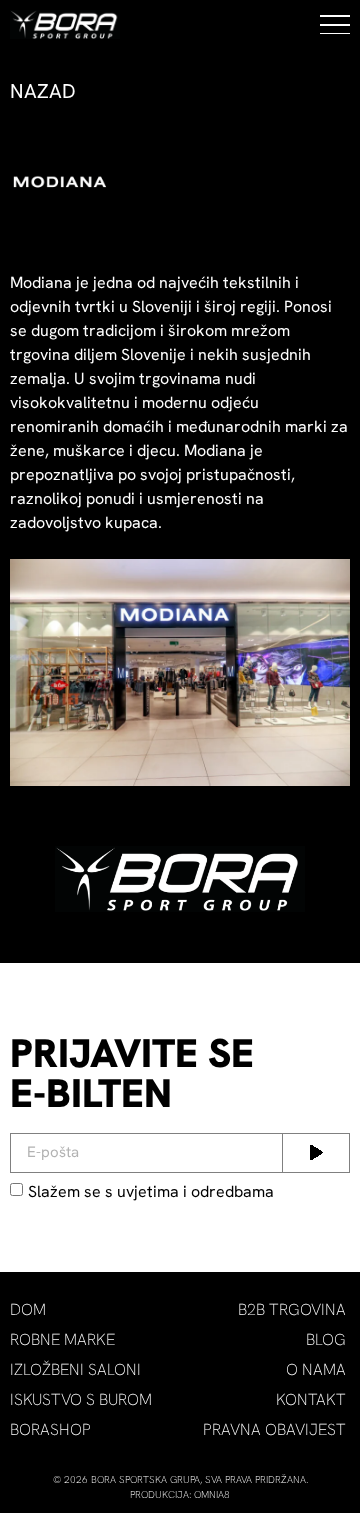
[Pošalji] (316, 1153)
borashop (50, 1429)
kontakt (311, 1399)
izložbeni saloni (75, 1369)
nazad (43, 91)
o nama (316, 1369)
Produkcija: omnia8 (180, 1494)
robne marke (62, 1339)
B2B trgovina (292, 1309)
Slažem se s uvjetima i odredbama (151, 1190)
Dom (28, 1309)
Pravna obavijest (274, 1429)
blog (326, 1339)
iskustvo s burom (81, 1399)
